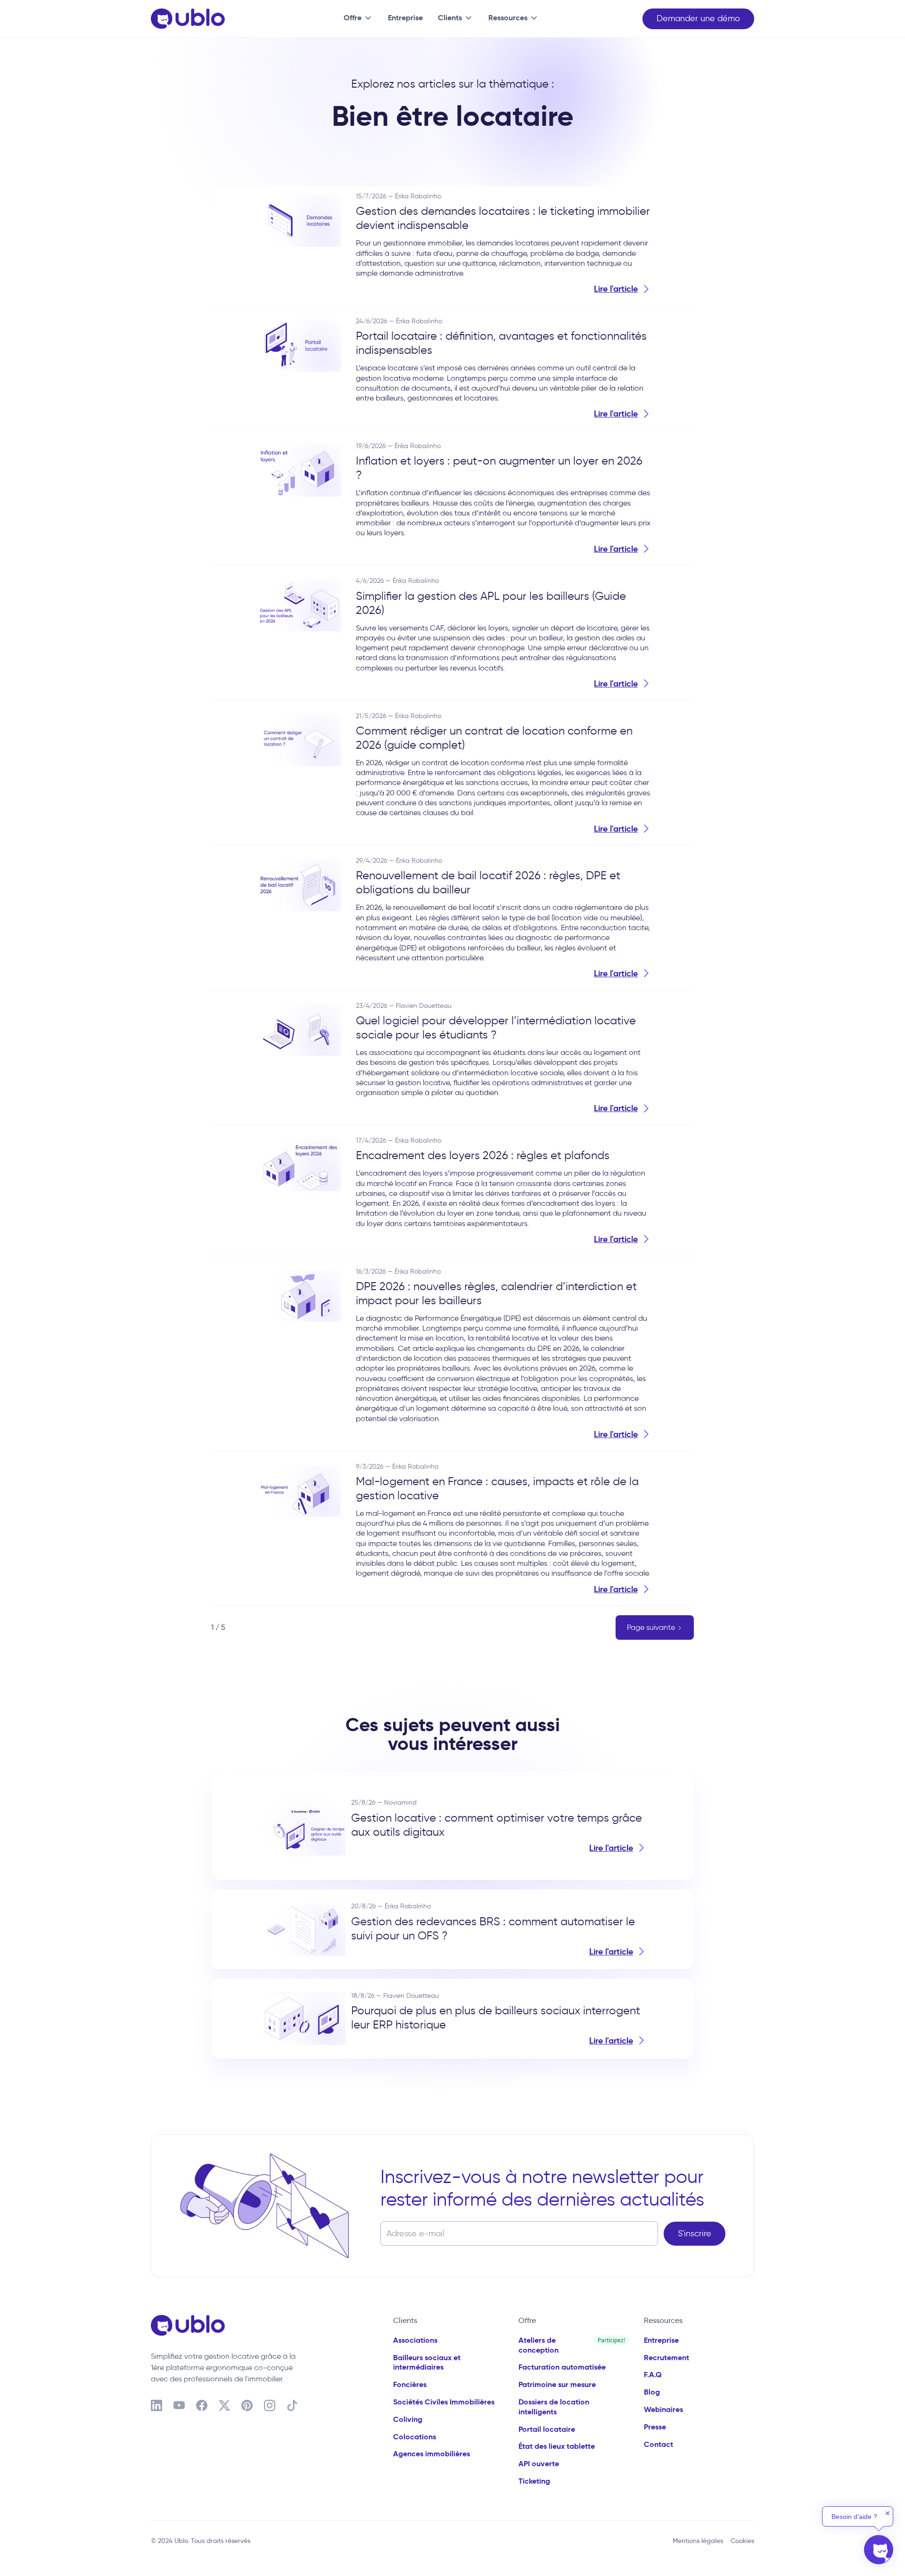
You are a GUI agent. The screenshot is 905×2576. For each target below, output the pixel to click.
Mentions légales (698, 2541)
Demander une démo (698, 18)
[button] (356, 19)
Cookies (742, 2541)
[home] (188, 19)
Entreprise (405, 18)
